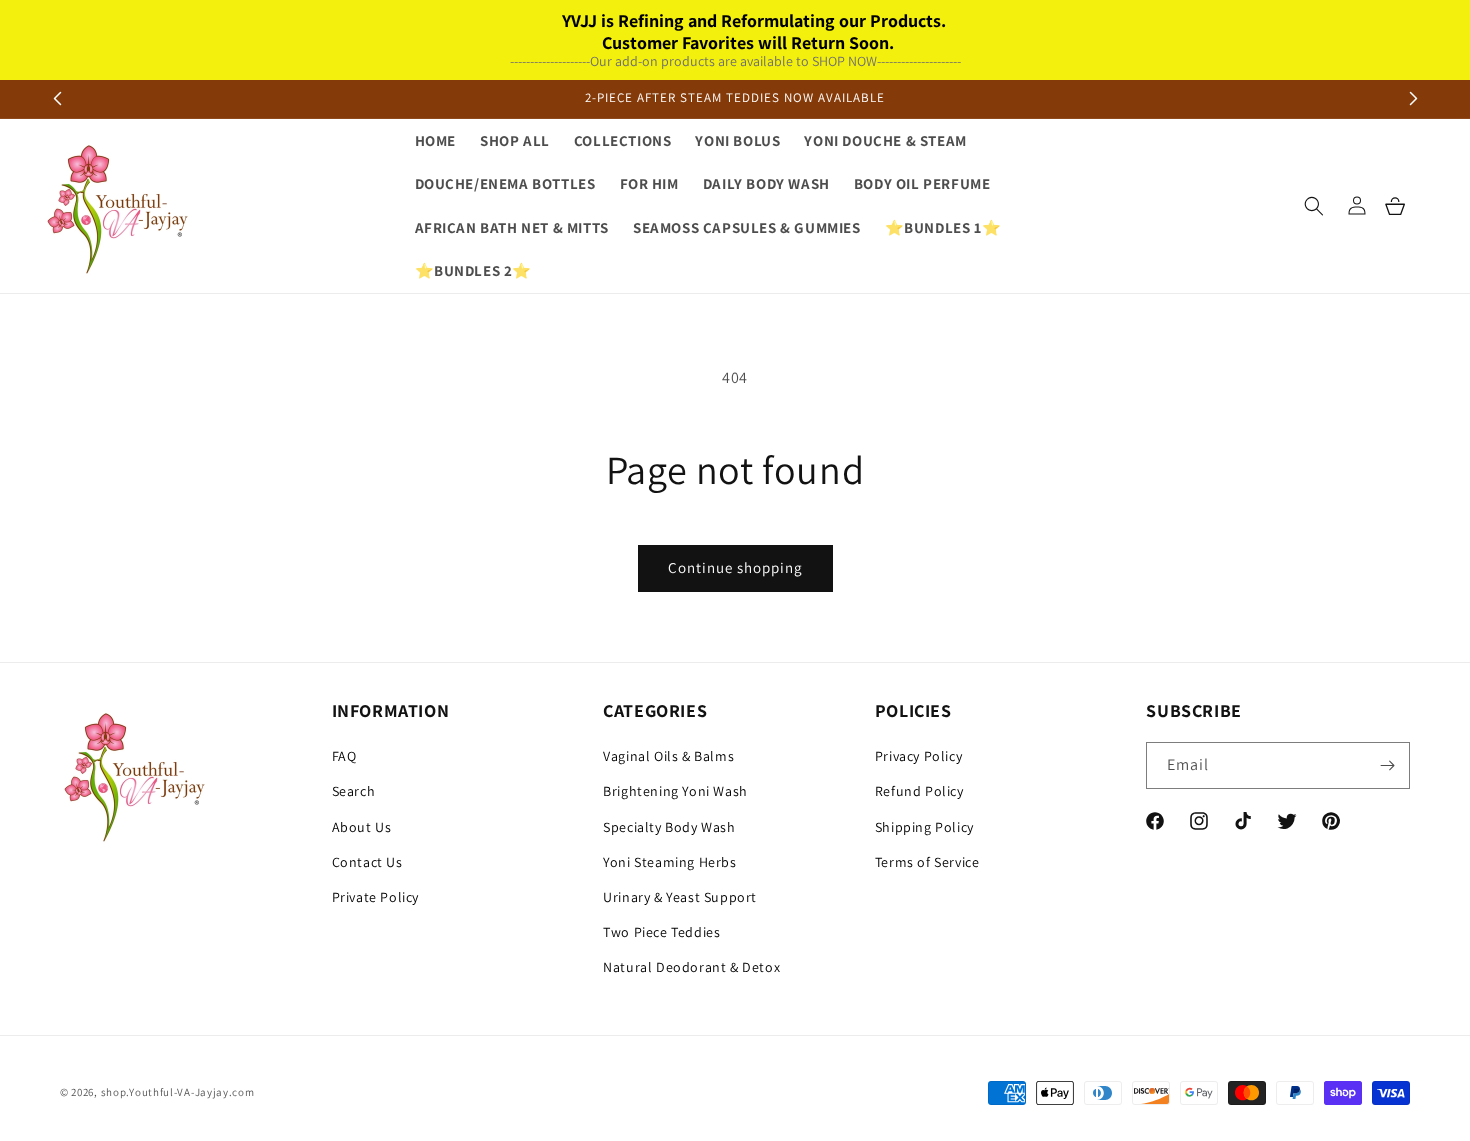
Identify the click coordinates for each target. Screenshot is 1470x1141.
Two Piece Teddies (661, 932)
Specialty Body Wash (669, 827)
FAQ (344, 756)
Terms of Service (927, 862)
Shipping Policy (924, 827)
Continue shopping (735, 567)
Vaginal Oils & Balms (668, 756)
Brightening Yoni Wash (675, 791)
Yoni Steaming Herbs (669, 862)
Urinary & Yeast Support (680, 897)
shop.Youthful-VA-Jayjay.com (178, 1093)
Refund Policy (919, 791)
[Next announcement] (1413, 99)
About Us (362, 827)
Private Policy (375, 897)
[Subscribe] (1387, 765)
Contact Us (367, 862)
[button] (1314, 206)
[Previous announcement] (57, 99)
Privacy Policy (918, 756)
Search (354, 791)
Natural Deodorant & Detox (691, 967)
